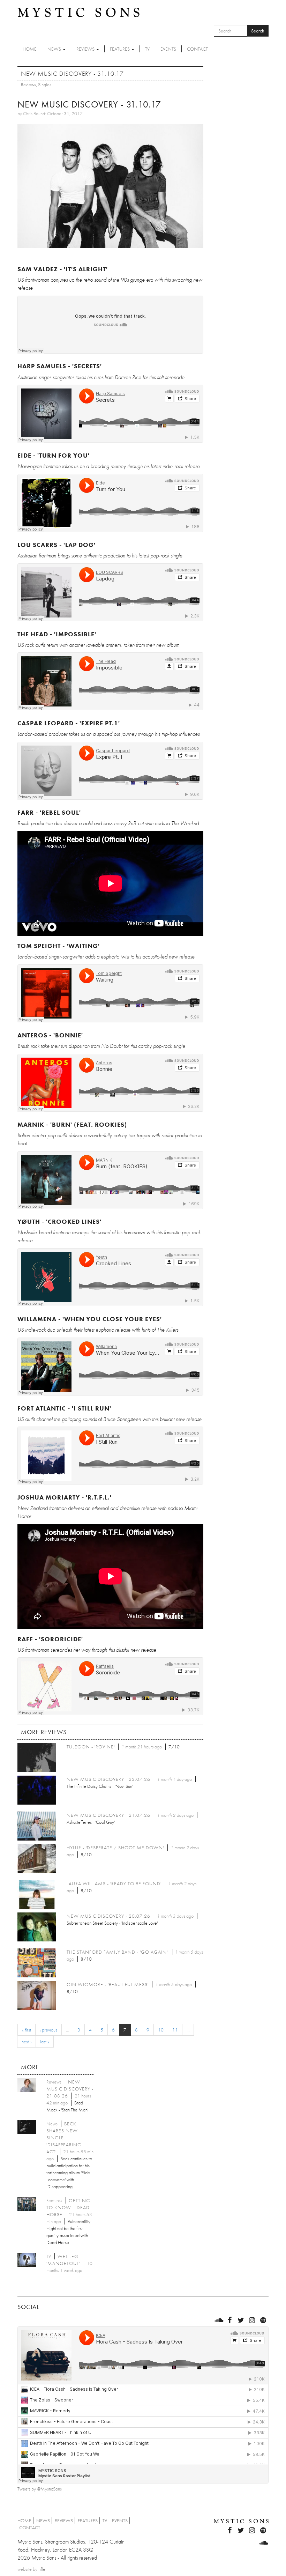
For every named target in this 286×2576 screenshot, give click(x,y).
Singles (45, 84)
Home (30, 49)
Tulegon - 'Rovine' (91, 1747)
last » (45, 2042)
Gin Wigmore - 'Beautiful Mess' (108, 1984)
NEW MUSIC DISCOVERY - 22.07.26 (108, 1779)
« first (27, 2030)
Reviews (86, 49)
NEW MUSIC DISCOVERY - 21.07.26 (108, 1815)
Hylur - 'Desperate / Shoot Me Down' (115, 1848)
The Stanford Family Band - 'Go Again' (118, 1952)
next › (27, 2042)
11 (175, 2030)
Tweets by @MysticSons (40, 2489)
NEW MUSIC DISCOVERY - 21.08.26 (70, 2089)
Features (120, 49)
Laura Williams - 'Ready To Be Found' (114, 1883)
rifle (42, 2569)
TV (147, 49)
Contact (197, 49)
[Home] (78, 12)
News (55, 49)
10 (161, 2030)
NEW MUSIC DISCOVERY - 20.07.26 (108, 1916)
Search (258, 31)
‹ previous (48, 2030)
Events (168, 49)
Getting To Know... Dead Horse (68, 2207)
